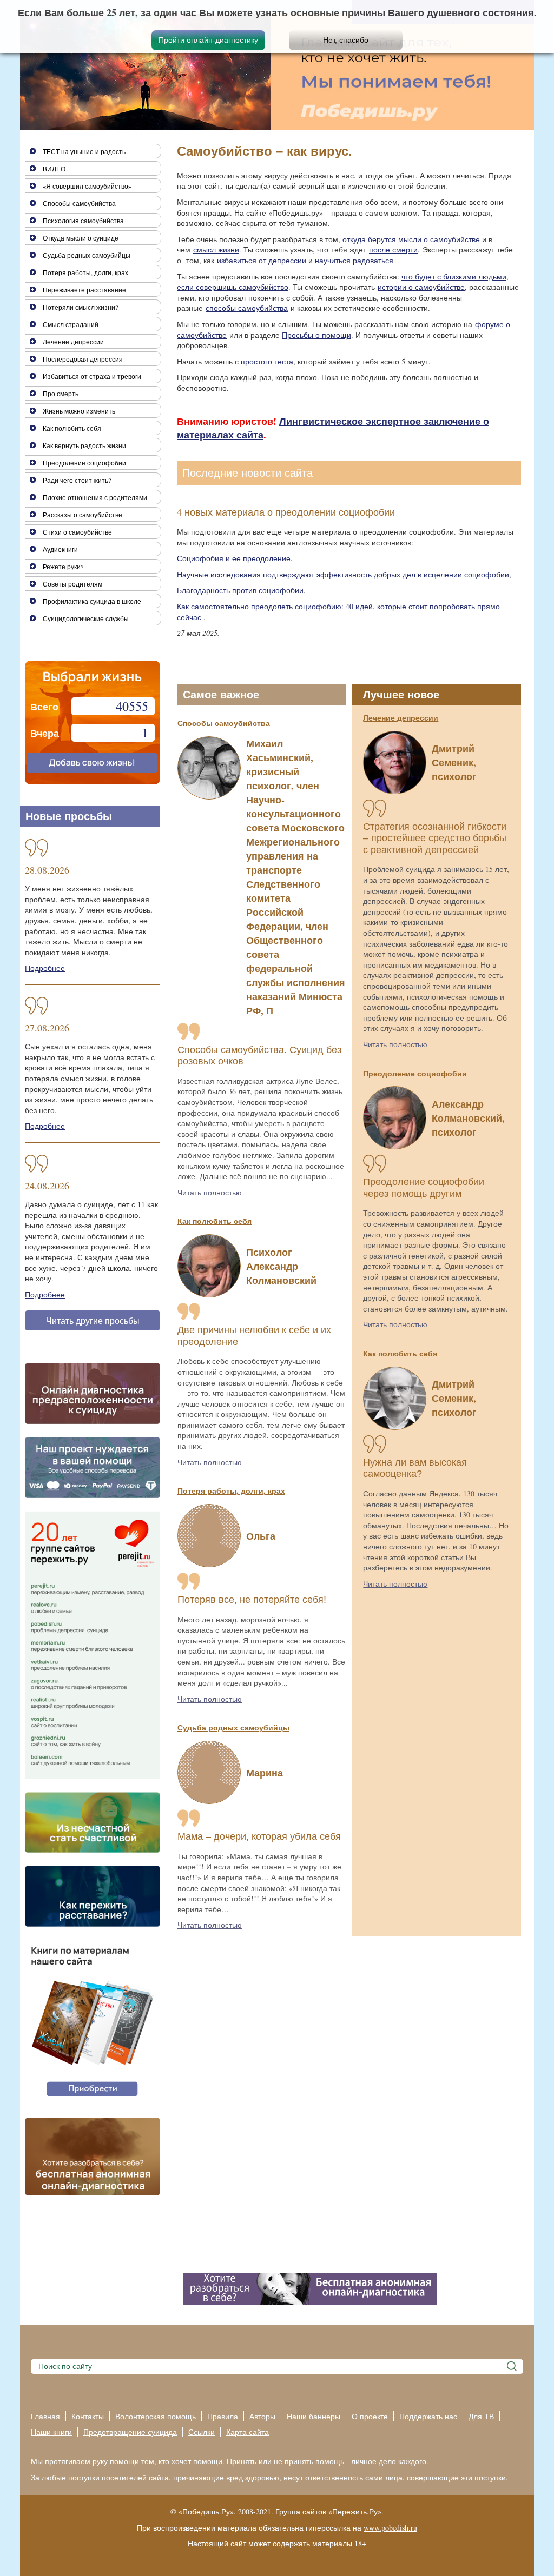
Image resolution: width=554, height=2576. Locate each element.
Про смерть (61, 394)
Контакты (88, 2416)
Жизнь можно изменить (79, 411)
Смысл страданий (71, 324)
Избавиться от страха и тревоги (92, 376)
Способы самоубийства (224, 723)
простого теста (267, 361)
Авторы (262, 2416)
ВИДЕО (54, 169)
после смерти (393, 249)
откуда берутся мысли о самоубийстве (411, 239)
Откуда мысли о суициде (81, 238)
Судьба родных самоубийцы (233, 1728)
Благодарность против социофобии (240, 590)
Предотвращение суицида (130, 2432)
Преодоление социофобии (415, 1073)
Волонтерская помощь (156, 2416)
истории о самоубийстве (421, 287)
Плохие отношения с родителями (95, 497)
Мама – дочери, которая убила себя (259, 1836)
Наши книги (51, 2432)
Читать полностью (210, 1192)
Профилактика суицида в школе (92, 601)
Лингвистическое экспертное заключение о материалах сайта (333, 428)
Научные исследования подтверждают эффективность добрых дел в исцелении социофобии (343, 574)
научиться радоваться (354, 260)
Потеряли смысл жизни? (80, 307)
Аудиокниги (60, 549)
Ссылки (202, 2432)
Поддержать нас (428, 2416)
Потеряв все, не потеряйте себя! (252, 1600)
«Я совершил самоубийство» (87, 186)
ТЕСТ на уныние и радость (84, 151)
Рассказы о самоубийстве (83, 515)
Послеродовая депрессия (83, 359)
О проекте (370, 2416)
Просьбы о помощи (316, 335)
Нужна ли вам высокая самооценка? (415, 1468)
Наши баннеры (314, 2416)
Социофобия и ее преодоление (234, 558)
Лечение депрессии (401, 718)
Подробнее (45, 968)
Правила (223, 2416)
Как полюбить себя (215, 1221)
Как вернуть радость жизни (84, 445)
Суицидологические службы (86, 618)
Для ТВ (481, 2416)
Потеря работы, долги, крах (231, 1491)
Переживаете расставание (84, 290)
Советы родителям (72, 584)
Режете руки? (63, 567)
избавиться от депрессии (262, 260)
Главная (45, 2416)
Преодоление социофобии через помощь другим (424, 1188)
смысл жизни (216, 249)
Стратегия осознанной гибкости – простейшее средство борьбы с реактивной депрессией (435, 838)
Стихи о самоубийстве (77, 532)
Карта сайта (248, 2432)
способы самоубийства (247, 308)
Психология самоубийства (83, 221)
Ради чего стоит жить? (77, 480)
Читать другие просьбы (93, 1320)
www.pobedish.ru (390, 2528)
